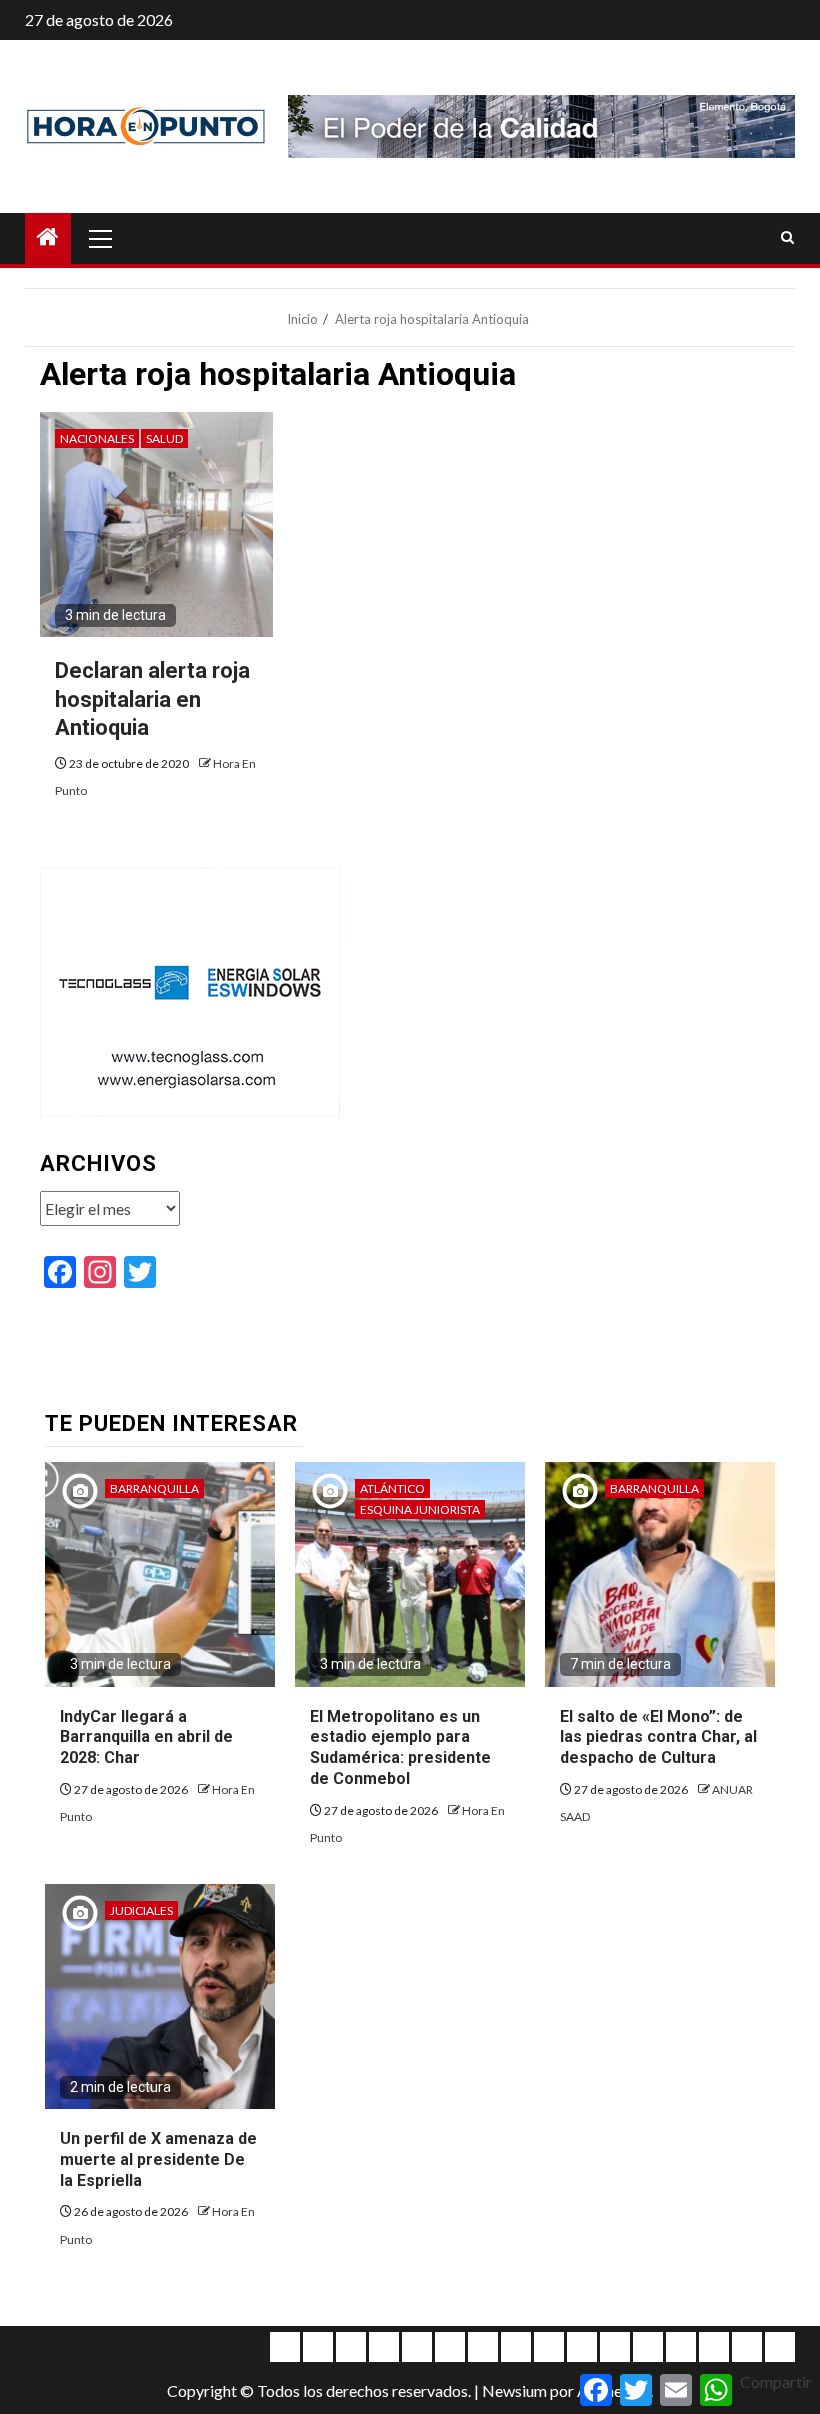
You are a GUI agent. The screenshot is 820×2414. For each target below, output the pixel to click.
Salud (164, 438)
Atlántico (392, 1488)
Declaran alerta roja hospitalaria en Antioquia (152, 699)
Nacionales (97, 438)
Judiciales (141, 1910)
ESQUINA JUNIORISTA (420, 1509)
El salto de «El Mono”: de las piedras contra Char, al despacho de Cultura (658, 1737)
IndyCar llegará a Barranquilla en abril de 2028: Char (146, 1737)
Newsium (514, 2390)
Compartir (776, 2381)
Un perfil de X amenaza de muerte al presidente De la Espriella (158, 2159)
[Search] (787, 238)
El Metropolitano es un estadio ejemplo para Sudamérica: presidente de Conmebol (400, 1747)
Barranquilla (154, 1488)
